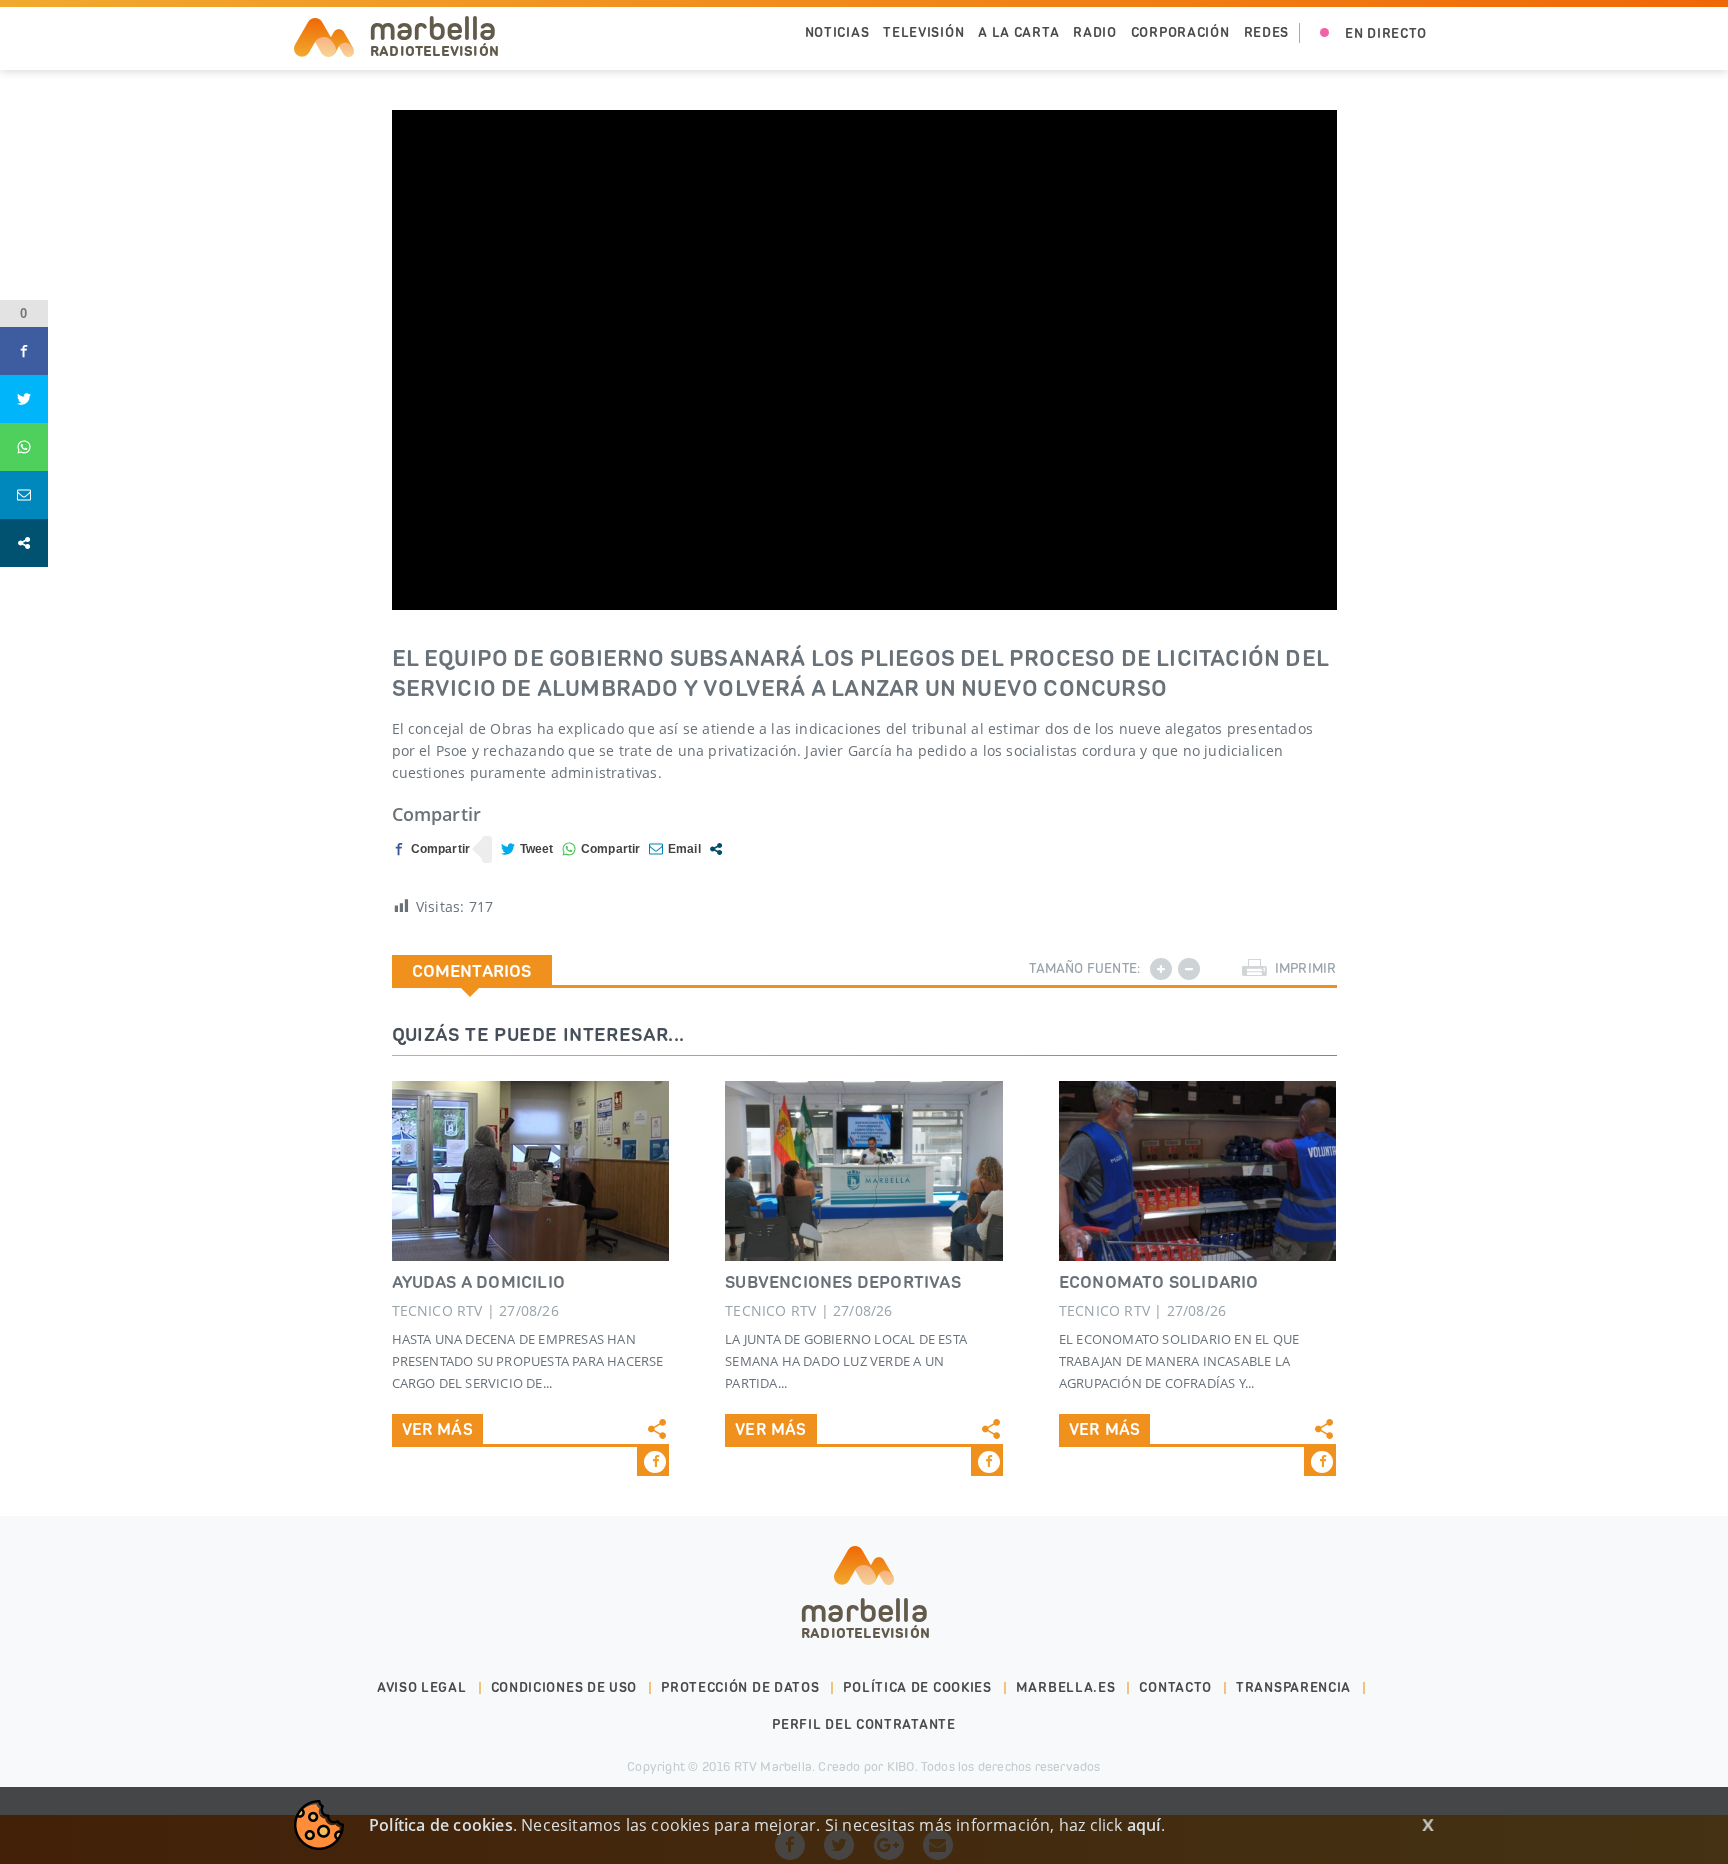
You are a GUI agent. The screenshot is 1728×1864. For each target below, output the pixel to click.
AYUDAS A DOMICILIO (479, 1282)
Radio (1095, 32)
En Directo (1386, 33)
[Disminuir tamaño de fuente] (1189, 969)
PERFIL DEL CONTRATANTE (863, 1724)
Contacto (1175, 1687)
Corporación (1180, 32)
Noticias (837, 32)
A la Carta (1018, 32)
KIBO (901, 1766)
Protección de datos (740, 1687)
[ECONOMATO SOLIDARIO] (1198, 1171)
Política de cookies (917, 1687)
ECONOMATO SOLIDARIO (1159, 1282)
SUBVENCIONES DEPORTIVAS (843, 1282)
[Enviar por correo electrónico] (675, 849)
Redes (1267, 32)
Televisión (923, 32)
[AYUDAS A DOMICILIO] (531, 1171)
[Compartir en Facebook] (431, 849)
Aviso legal (422, 1687)
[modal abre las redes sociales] (716, 849)
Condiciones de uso (564, 1687)
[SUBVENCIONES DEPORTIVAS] (864, 1171)
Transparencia (1293, 1687)
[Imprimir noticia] (1254, 968)
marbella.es (1066, 1687)
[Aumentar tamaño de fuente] (1161, 969)
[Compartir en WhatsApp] (601, 849)
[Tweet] (527, 849)
